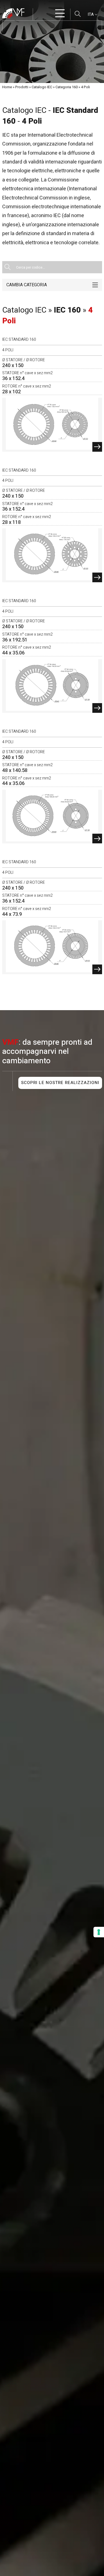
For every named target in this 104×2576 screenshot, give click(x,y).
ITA (91, 14)
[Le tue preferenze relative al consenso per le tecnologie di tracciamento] (99, 1932)
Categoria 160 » (68, 87)
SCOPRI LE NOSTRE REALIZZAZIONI (60, 1083)
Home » (8, 87)
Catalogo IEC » (43, 87)
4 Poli (85, 87)
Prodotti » (23, 87)
